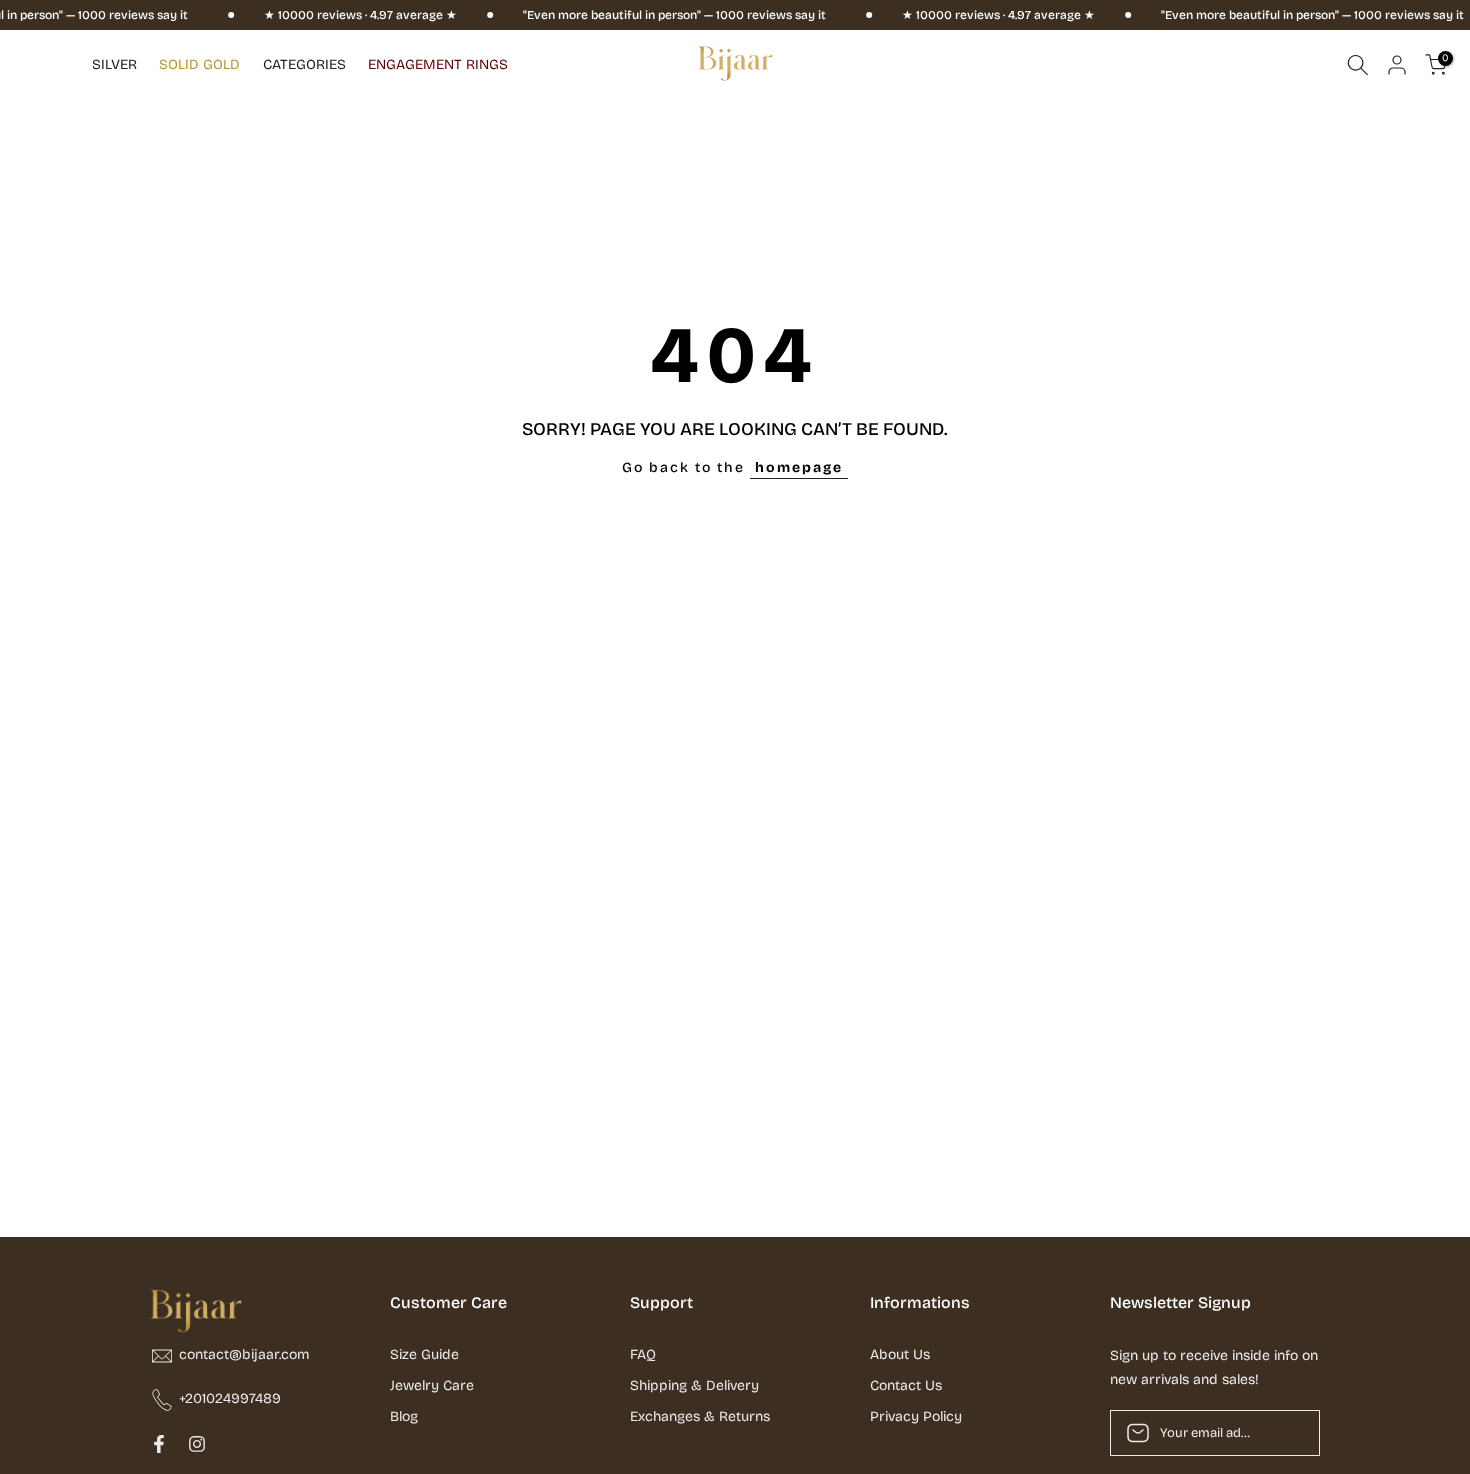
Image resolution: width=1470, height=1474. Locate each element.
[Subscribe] (1284, 1433)
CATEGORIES (304, 64)
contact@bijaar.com (244, 1354)
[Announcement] (330, 15)
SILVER (114, 64)
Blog (404, 1416)
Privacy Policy (916, 1416)
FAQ (643, 1354)
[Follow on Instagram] (197, 1444)
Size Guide (424, 1354)
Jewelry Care (432, 1385)
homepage (799, 467)
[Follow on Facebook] (159, 1444)
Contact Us (906, 1385)
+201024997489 (230, 1398)
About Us (900, 1354)
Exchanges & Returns (700, 1416)
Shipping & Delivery (694, 1385)
